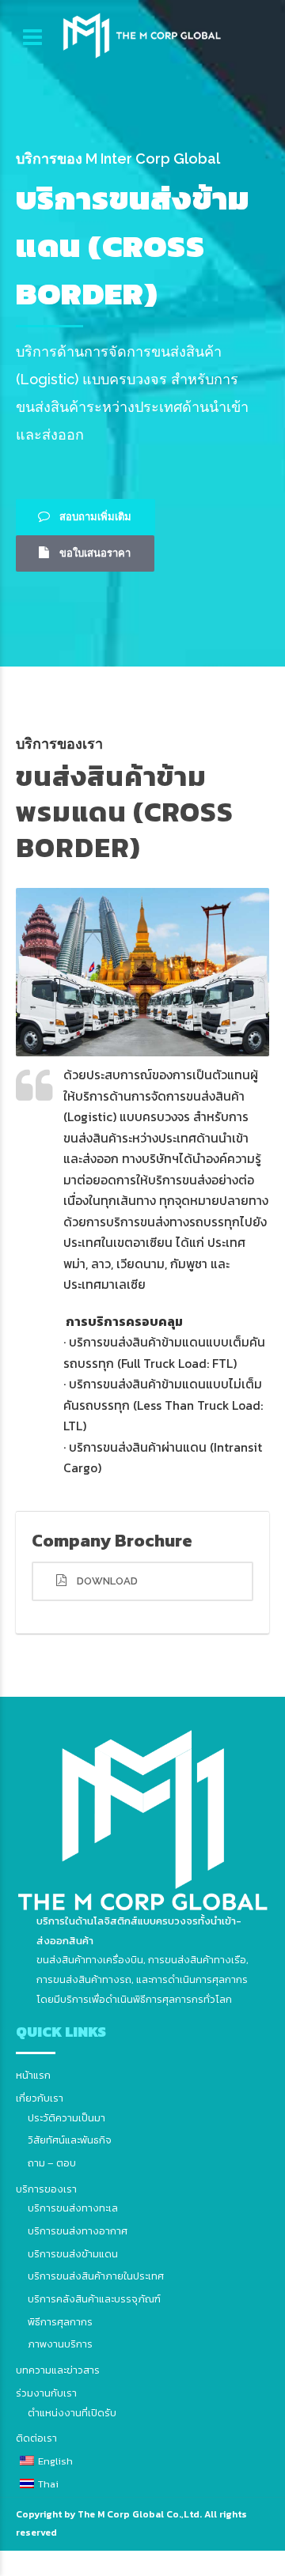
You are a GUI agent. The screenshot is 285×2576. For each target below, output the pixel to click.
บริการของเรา (46, 2189)
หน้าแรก (33, 2075)
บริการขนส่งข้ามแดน (73, 2254)
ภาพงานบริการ (60, 2344)
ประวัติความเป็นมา (66, 2118)
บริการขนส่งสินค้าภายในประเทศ (96, 2276)
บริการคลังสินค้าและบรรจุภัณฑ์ (94, 2299)
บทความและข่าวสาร (58, 2370)
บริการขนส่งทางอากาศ (78, 2231)
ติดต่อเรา (36, 2438)
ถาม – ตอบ (52, 2163)
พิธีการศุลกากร (60, 2322)
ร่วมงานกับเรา (46, 2393)
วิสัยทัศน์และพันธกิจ (70, 2140)
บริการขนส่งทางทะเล (73, 2208)
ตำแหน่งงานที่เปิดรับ (72, 2413)
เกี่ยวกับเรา (40, 2098)
